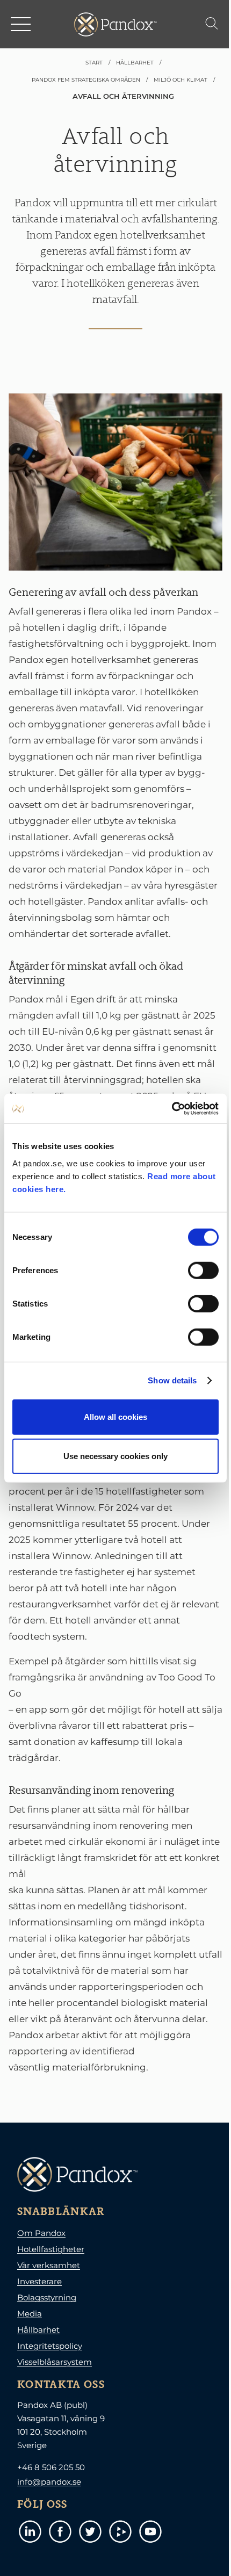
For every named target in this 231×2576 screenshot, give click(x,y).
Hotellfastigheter (51, 2249)
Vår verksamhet (49, 2265)
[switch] (203, 1270)
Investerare (39, 2281)
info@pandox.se (49, 2482)
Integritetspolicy (50, 2346)
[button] (21, 24)
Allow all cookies (115, 1416)
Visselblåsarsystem (55, 2362)
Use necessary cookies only (115, 1456)
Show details (172, 1380)
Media (30, 2314)
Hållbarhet (38, 2330)
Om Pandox (41, 2233)
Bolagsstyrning (47, 2297)
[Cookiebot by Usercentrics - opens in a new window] (172, 1108)
